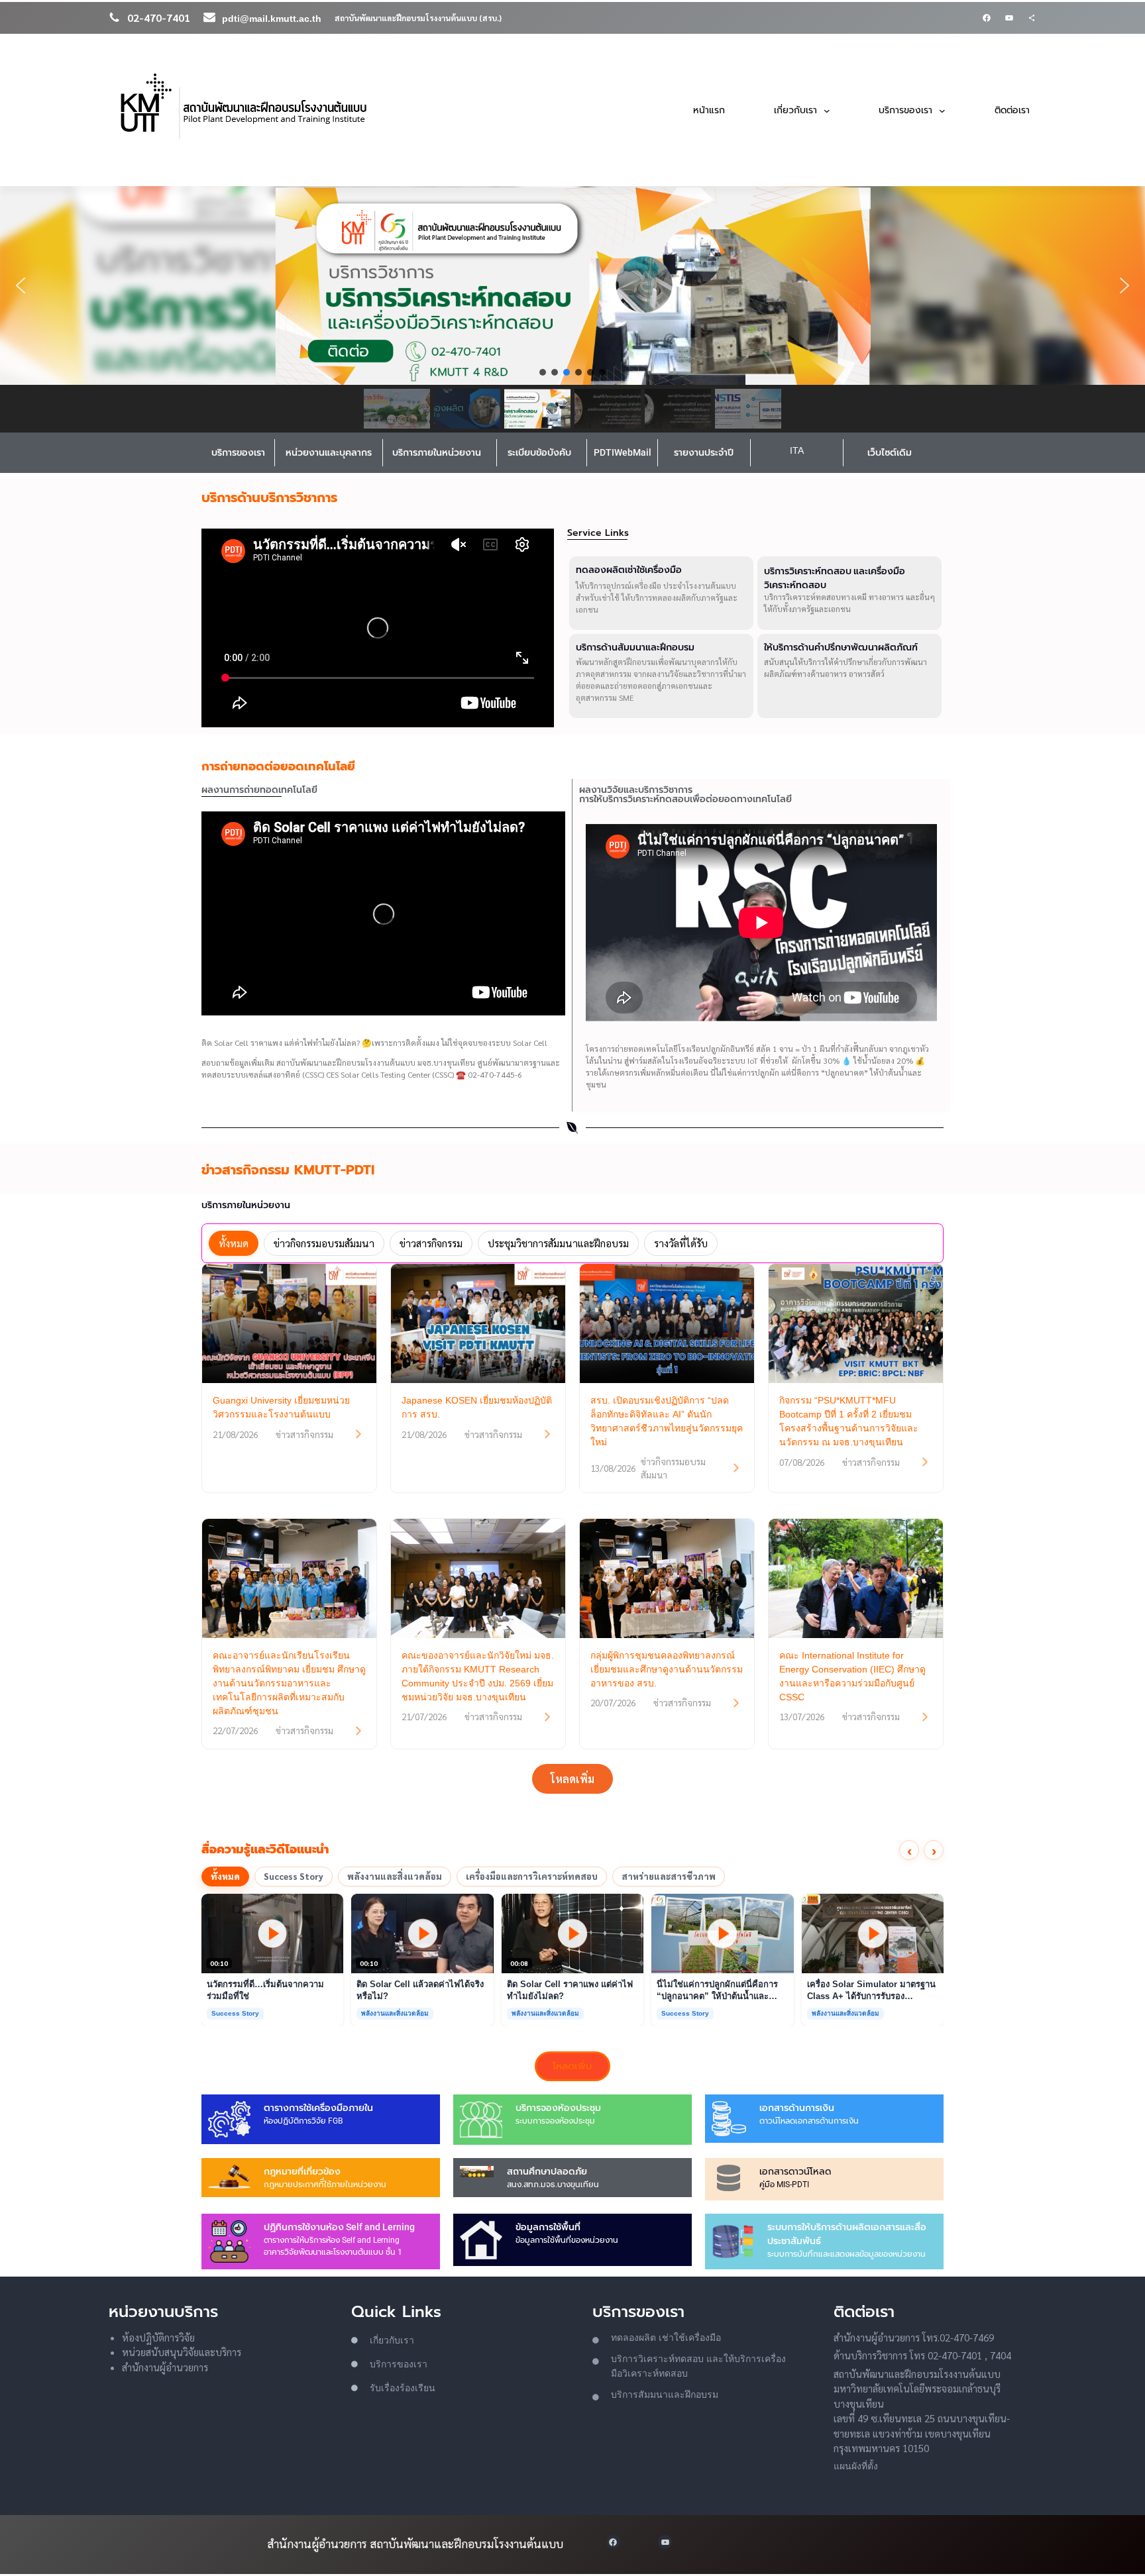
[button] (21, 285)
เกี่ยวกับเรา (392, 2340)
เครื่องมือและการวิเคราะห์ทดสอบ (532, 1876)
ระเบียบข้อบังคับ (539, 452)
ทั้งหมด (225, 1876)
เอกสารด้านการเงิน (797, 2108)
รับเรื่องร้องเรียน (403, 2388)
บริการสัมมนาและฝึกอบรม (665, 2395)
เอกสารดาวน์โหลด (795, 2171)
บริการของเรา (238, 452)
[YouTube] (1009, 18)
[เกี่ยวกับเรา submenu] (827, 110)
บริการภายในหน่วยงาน (437, 452)
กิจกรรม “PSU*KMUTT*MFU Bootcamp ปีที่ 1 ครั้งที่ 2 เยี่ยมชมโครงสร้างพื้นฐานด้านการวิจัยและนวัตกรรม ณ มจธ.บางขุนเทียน (849, 1421)
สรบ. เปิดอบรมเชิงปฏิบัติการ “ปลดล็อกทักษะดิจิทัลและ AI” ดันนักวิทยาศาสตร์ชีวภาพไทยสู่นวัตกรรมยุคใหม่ (667, 1421)
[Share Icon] (1032, 18)
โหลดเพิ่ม (572, 1779)
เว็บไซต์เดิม (890, 452)
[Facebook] (987, 18)
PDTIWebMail (623, 452)
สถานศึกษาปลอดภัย (547, 2171)
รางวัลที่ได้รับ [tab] (681, 1243)
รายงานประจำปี (704, 452)
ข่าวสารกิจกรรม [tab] (431, 1243)
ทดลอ (623, 2338)
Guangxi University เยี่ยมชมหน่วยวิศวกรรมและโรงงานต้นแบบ (281, 1407)
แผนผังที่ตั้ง (856, 2466)
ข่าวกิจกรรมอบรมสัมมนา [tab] (324, 1243)
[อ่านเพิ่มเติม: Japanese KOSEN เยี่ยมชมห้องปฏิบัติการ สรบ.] (547, 1434)
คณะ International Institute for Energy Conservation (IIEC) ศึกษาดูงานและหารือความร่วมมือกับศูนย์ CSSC (852, 1676)
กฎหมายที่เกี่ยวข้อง (302, 2171)
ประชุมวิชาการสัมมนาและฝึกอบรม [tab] (558, 1243)
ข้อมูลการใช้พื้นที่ (548, 2227)
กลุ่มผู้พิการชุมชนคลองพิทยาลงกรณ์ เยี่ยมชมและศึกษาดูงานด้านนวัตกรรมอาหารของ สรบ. (667, 1669)
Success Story (294, 1876)
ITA (797, 450)
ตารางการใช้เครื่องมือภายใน (318, 2108)
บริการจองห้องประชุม (558, 2108)
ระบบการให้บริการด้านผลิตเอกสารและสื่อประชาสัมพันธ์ (847, 2234)
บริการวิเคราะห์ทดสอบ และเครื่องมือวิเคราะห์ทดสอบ (835, 578)
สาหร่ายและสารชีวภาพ (669, 1876)
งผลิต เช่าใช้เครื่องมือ (678, 2338)
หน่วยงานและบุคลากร (329, 452)
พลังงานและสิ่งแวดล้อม (395, 1876)
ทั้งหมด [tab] (234, 1243)
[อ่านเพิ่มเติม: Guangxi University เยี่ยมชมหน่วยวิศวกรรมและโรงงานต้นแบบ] (358, 1434)
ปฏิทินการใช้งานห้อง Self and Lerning (339, 2227)
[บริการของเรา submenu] (942, 110)
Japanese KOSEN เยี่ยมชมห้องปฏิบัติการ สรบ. (477, 1407)
